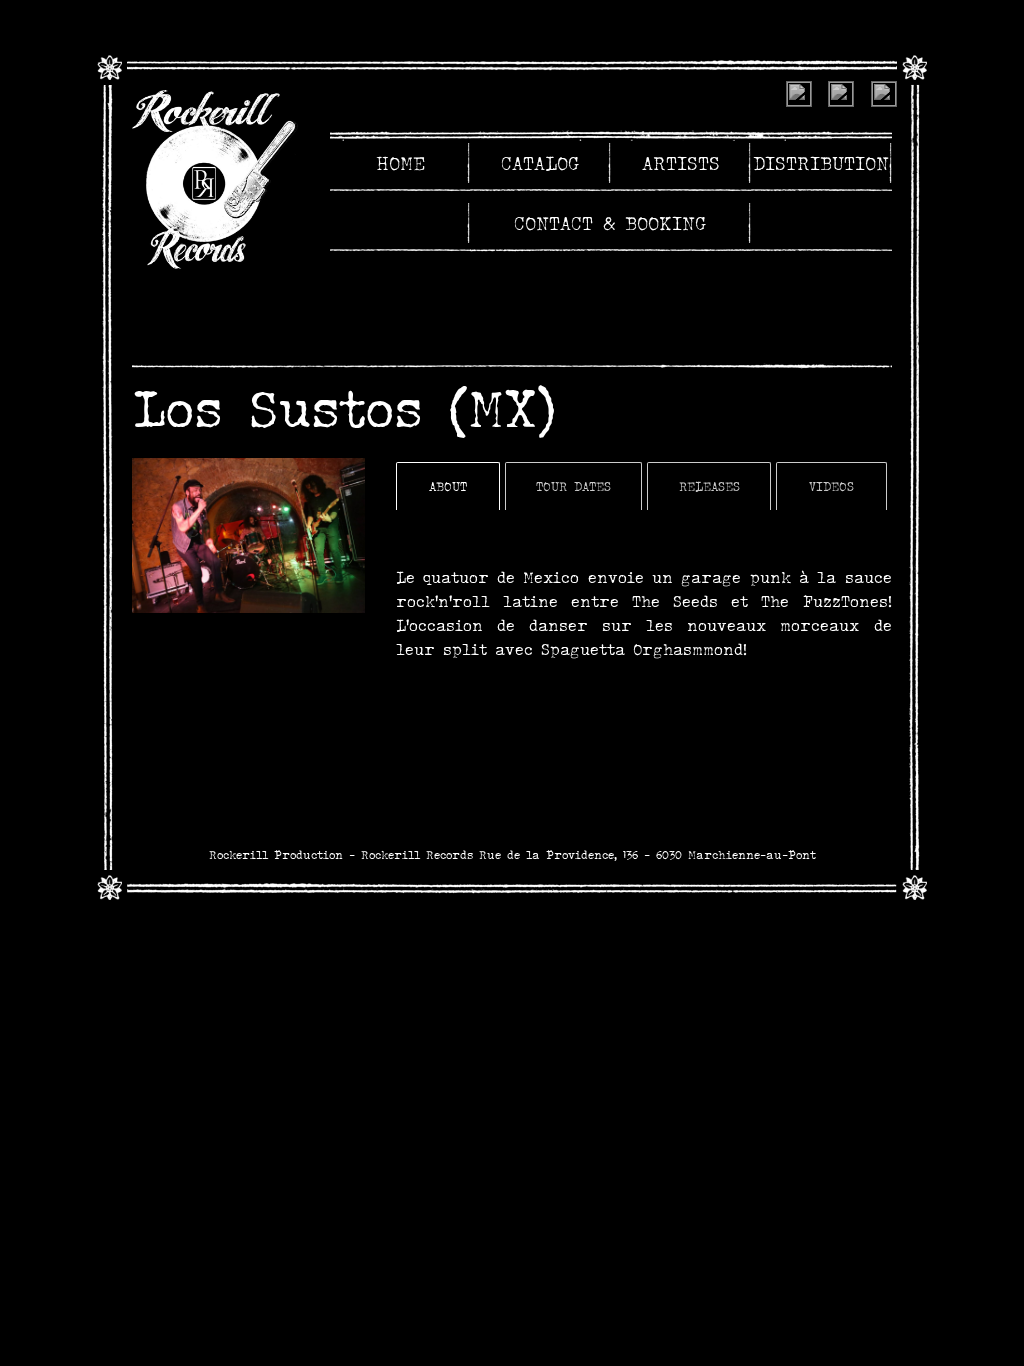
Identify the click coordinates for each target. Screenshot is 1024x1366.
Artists (681, 163)
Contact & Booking (610, 223)
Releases (709, 486)
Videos (831, 486)
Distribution (821, 163)
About (448, 486)
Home (400, 163)
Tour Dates (573, 486)
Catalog (540, 163)
